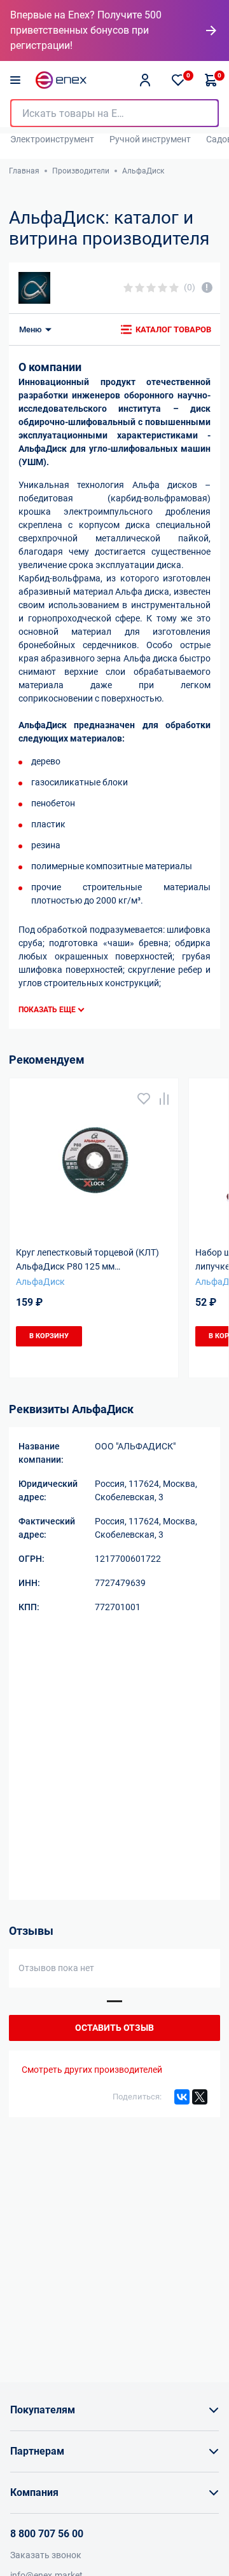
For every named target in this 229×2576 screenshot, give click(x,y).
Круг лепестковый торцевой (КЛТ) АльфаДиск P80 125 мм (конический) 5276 (87, 1261)
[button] (114, 2001)
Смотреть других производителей (92, 2070)
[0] (178, 80)
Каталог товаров (173, 329)
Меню (31, 329)
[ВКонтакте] (182, 2097)
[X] (200, 2097)
